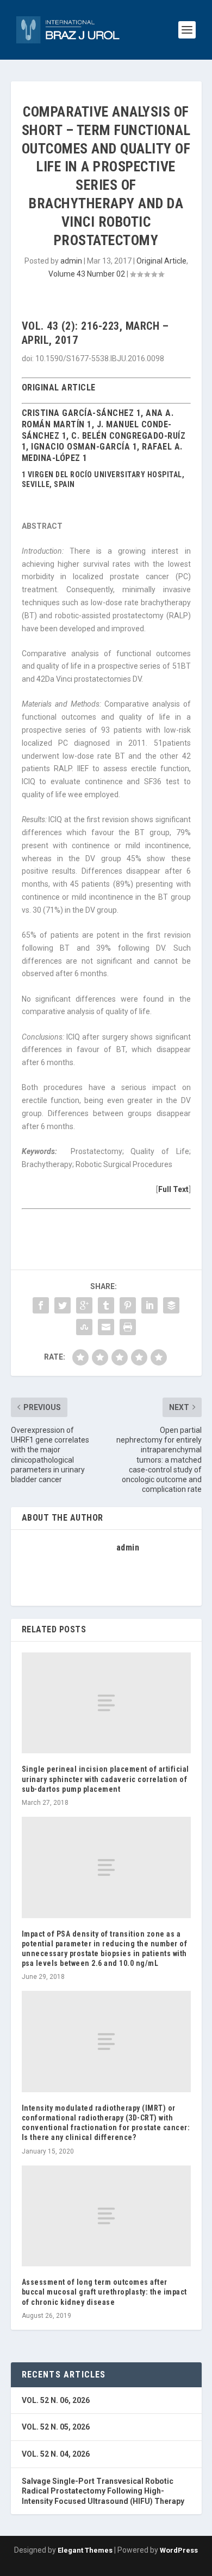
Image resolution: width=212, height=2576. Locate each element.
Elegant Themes (85, 2550)
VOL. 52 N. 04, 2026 (56, 2454)
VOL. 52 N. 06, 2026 (56, 2400)
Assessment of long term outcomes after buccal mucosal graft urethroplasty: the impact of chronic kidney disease (104, 2292)
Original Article (161, 261)
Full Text (173, 1189)
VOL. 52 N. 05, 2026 (56, 2427)
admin (71, 261)
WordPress (179, 2550)
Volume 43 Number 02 (87, 274)
